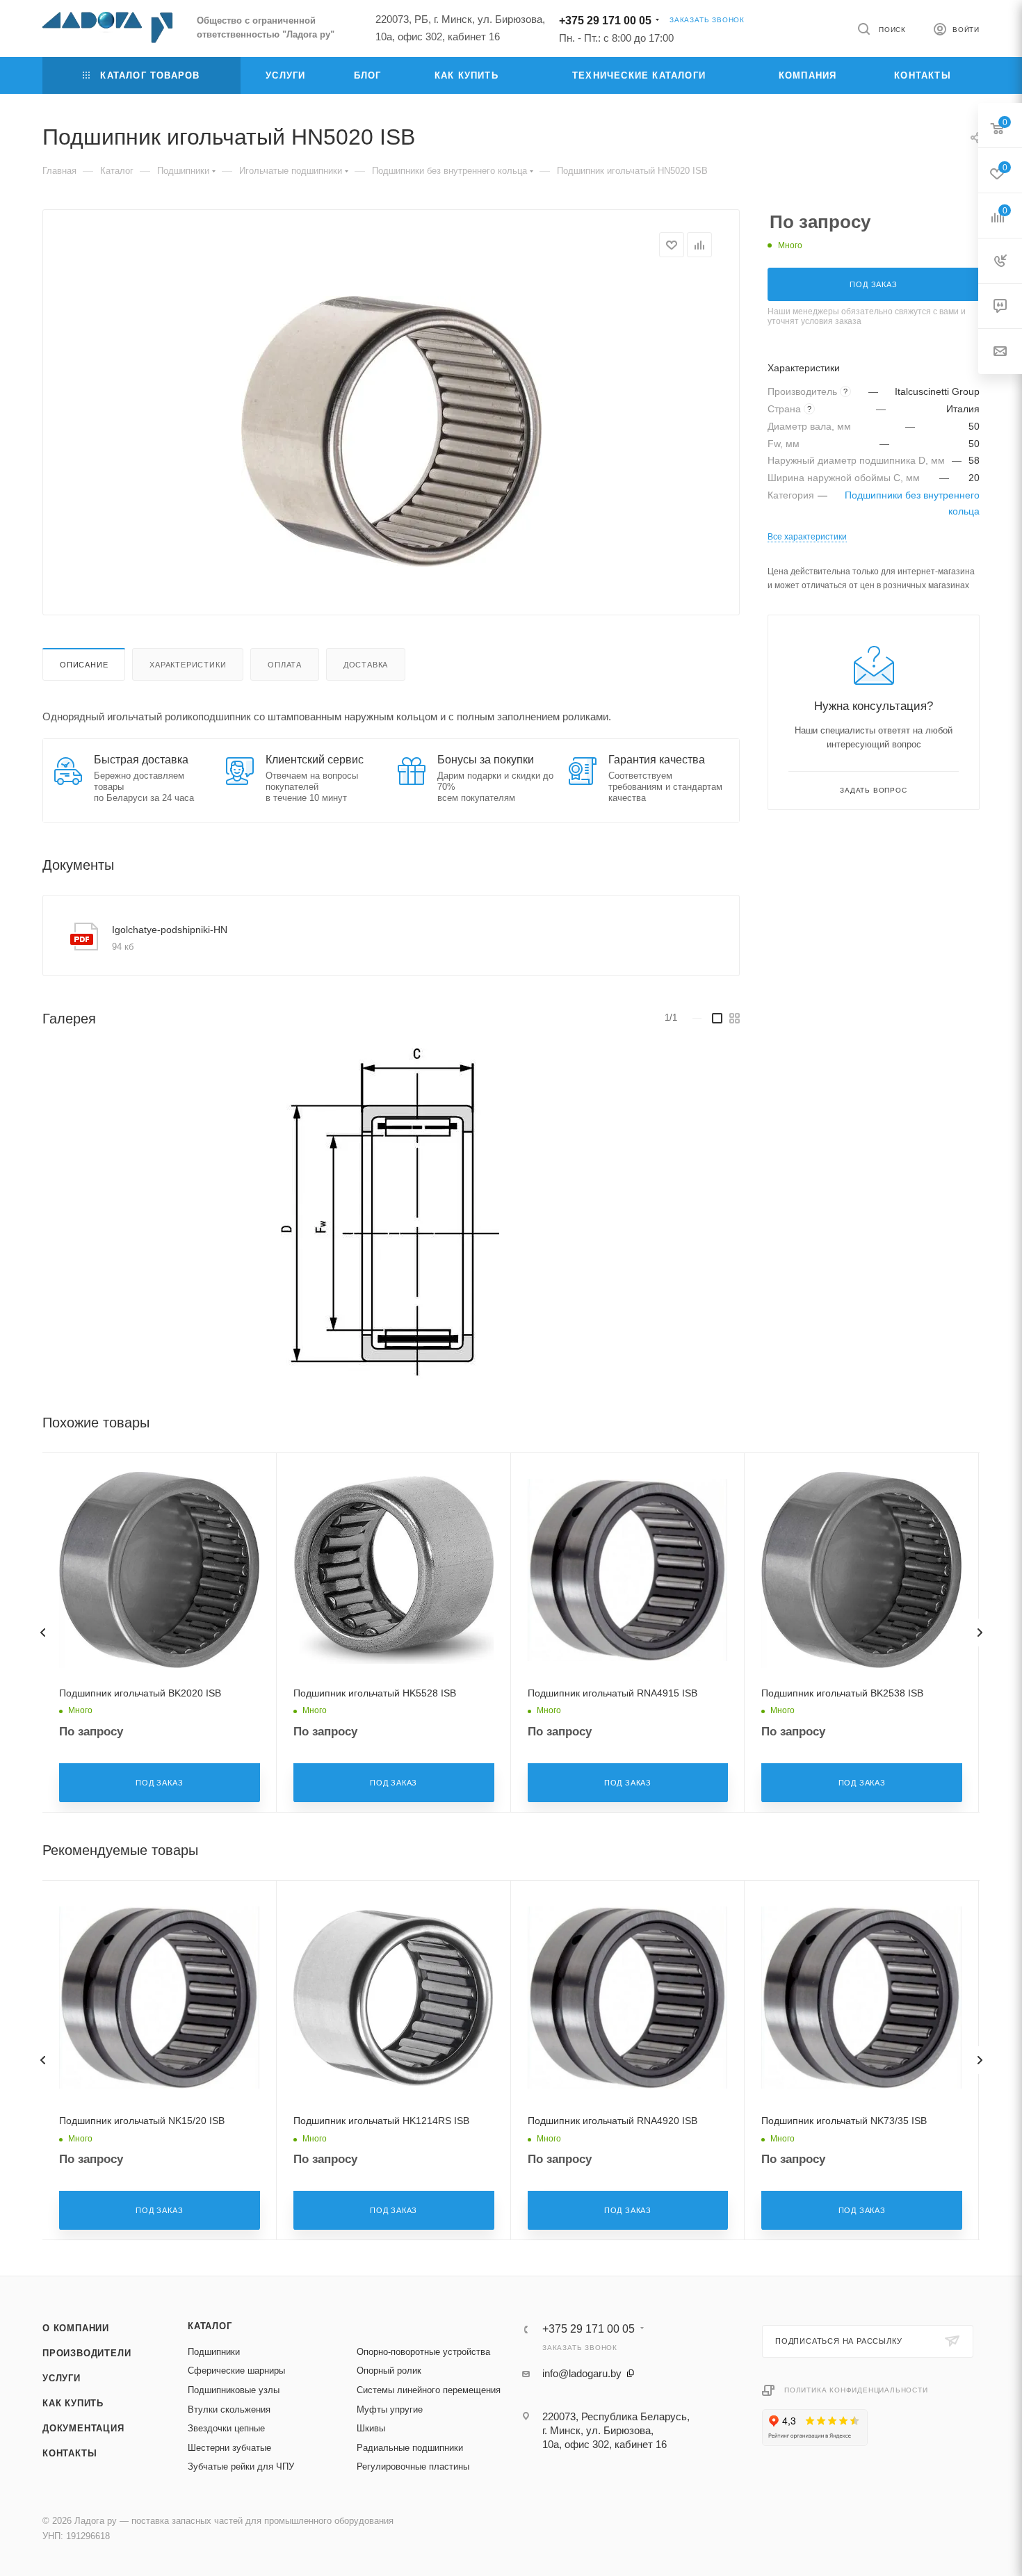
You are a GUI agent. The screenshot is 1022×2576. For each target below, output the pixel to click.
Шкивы (371, 2428)
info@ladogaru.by (582, 2373)
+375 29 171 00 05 (605, 21)
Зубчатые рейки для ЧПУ (241, 2466)
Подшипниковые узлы (234, 2390)
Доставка (366, 665)
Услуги (62, 2378)
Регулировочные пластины (413, 2466)
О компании (76, 2328)
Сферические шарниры (236, 2371)
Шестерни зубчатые (229, 2448)
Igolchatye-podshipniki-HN (170, 930)
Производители (87, 2353)
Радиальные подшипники (410, 2448)
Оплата (285, 665)
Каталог (210, 2326)
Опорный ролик (389, 2371)
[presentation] (42, 1633)
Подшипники (214, 2352)
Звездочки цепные (226, 2428)
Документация (83, 2428)
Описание (84, 665)
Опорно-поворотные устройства (423, 2352)
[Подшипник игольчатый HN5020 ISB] (391, 431)
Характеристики (188, 665)
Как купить (73, 2403)
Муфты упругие (390, 2409)
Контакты (70, 2453)
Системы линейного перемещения (429, 2390)
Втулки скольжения (229, 2409)
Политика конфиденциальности (856, 2390)
